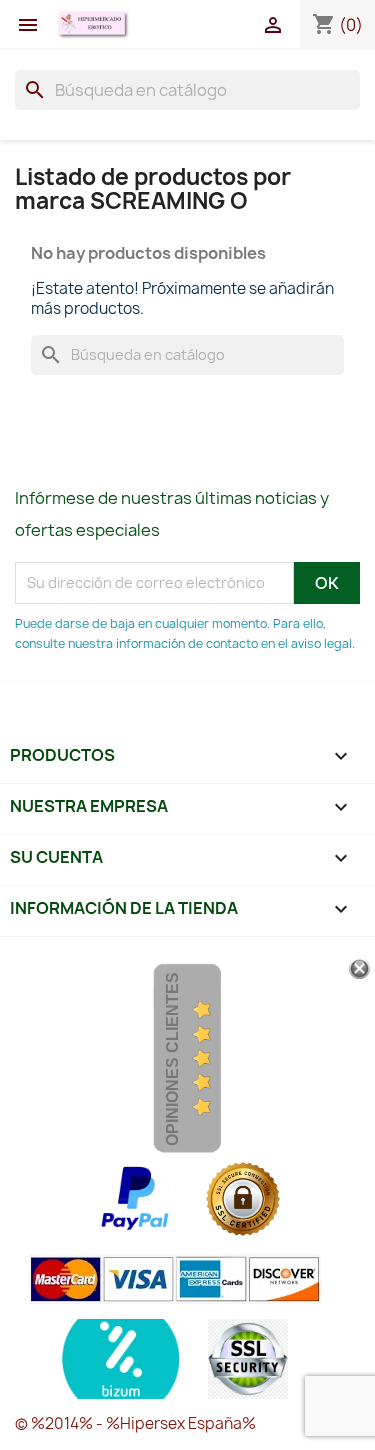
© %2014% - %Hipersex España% (135, 1423)
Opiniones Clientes (172, 1059)
